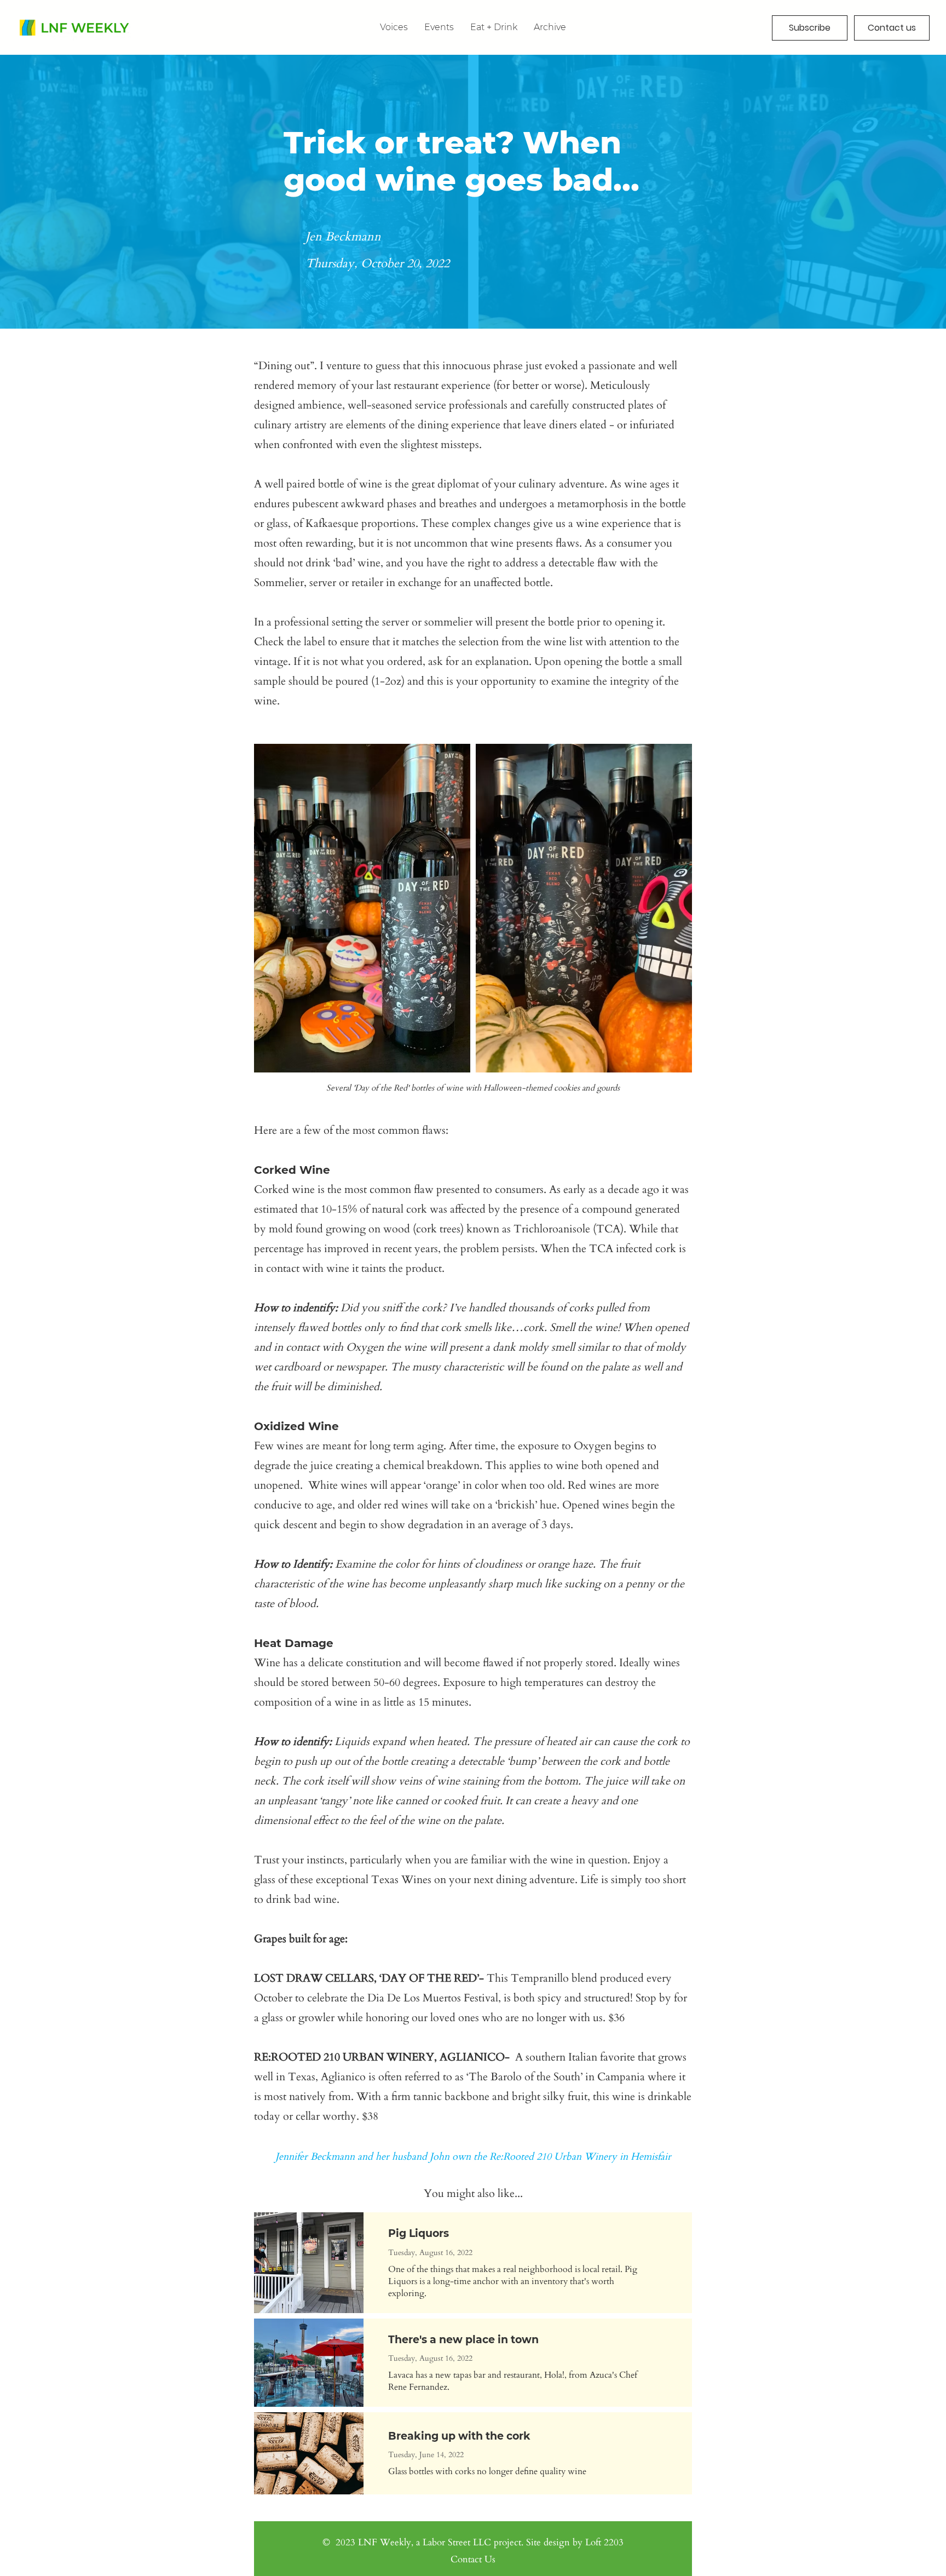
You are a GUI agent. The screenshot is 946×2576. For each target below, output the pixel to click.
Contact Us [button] (473, 2559)
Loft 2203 (604, 2542)
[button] (550, 27)
